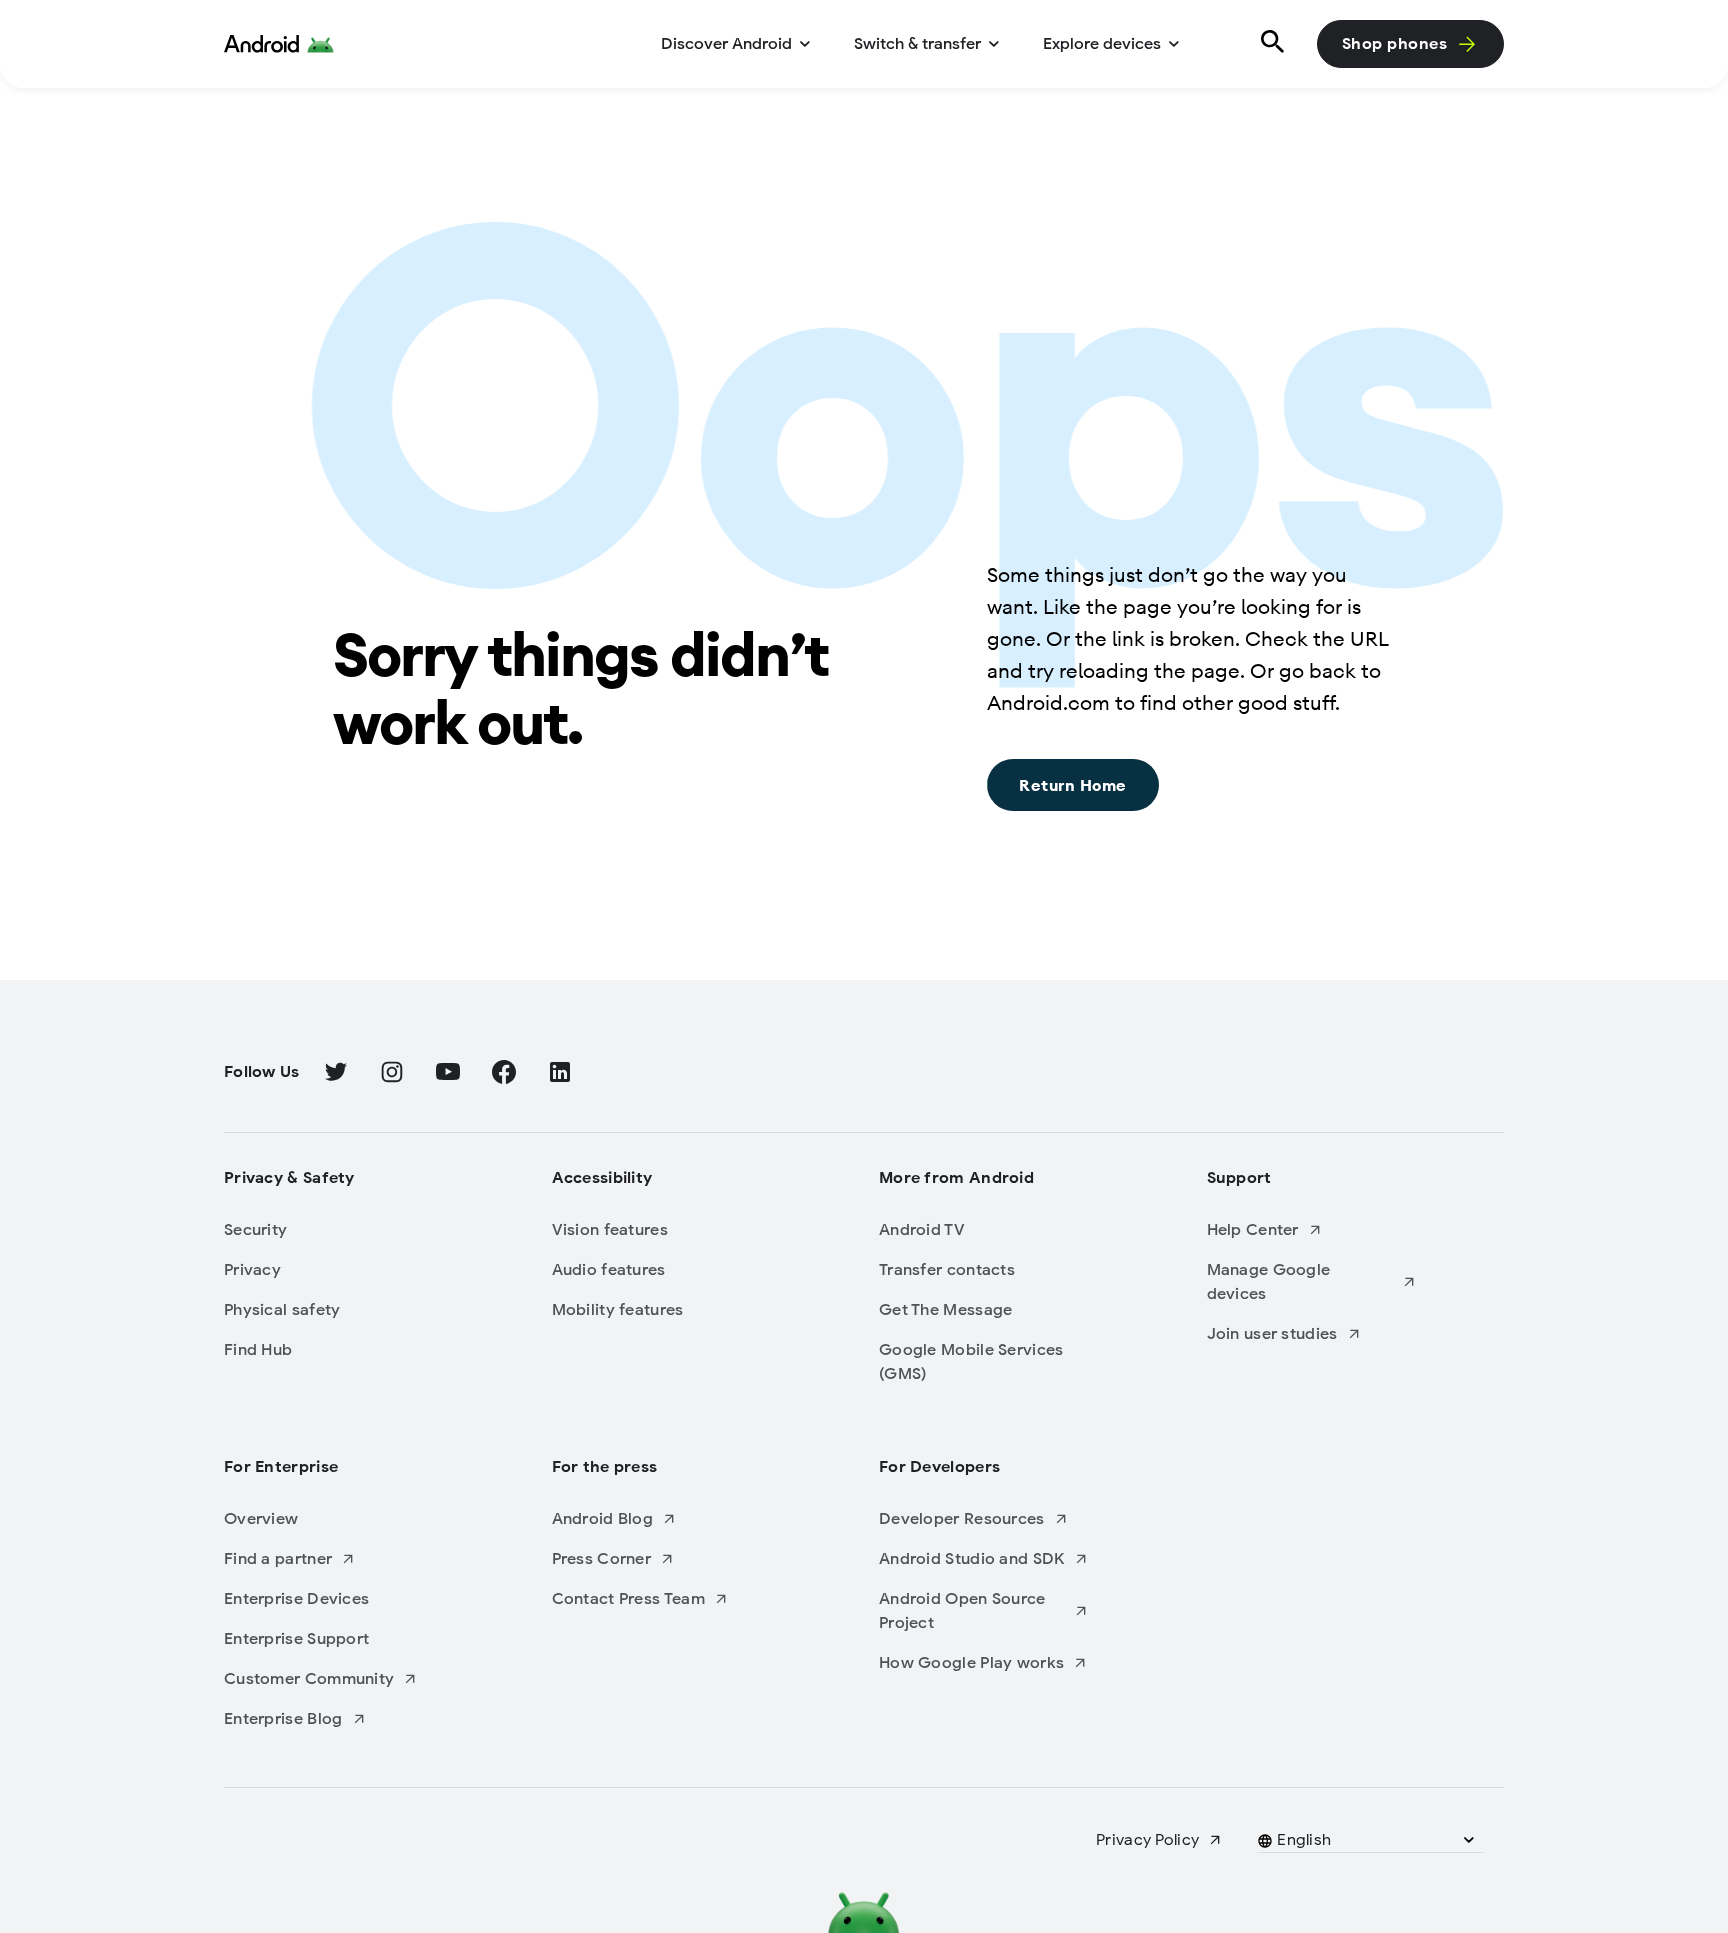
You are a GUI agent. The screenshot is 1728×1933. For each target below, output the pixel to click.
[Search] (1269, 44)
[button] (1304, 1840)
